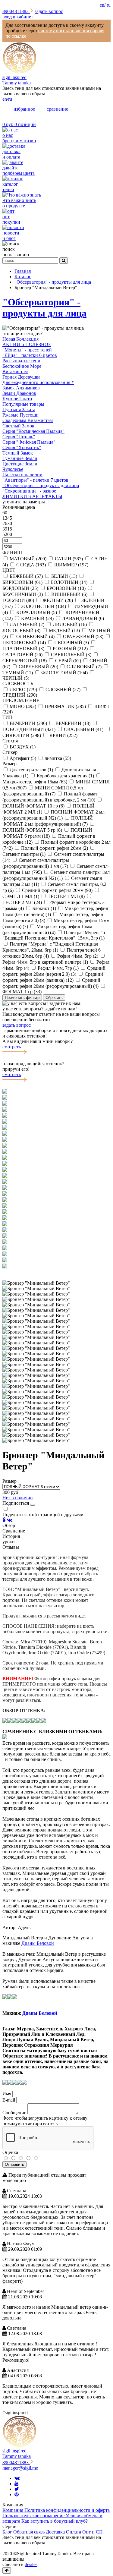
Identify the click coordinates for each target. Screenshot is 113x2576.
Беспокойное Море (22, 366)
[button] (56, 1272)
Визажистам (15, 372)
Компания (13, 2510)
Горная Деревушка (21, 377)
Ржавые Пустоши (20, 415)
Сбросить (54, 998)
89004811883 (16, 11)
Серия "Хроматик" (22, 447)
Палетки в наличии (22, 475)
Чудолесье (13, 469)
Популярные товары (23, 404)
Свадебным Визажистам (28, 420)
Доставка (56, 2532)
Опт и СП (93, 2532)
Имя (7, 2094)
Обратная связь (30, 2532)
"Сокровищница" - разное (29, 491)
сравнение (57, 109)
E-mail (9, 2100)
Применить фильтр (22, 998)
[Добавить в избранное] (33, 1505)
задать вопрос (49, 11)
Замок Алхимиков (21, 388)
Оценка (10, 2152)
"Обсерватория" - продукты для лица (44, 308)
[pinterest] (17, 2494)
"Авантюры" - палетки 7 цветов (35, 480)
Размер (9, 1481)
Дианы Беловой (38, 1943)
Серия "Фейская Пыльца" (29, 442)
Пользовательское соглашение (34, 2516)
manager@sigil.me (20, 2468)
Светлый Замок (18, 426)
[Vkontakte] (17, 2478)
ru (109, 5)
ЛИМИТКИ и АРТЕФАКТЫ (32, 496)
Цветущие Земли (20, 464)
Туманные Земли (20, 458)
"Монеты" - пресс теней (27, 350)
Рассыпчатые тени (21, 361)
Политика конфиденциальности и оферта (67, 2510)
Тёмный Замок (18, 453)
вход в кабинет (18, 17)
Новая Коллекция (20, 339)
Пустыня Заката (19, 409)
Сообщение (14, 2113)
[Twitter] (17, 2489)
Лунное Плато (17, 399)
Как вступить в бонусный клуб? (55, 2521)
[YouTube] (17, 2484)
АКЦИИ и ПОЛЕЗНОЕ (27, 344)
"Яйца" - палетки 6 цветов (30, 355)
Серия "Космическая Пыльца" (33, 431)
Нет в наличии (18, 1498)
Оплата (74, 2532)
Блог (8, 2532)
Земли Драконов (19, 393)
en (102, 5)
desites (31, 2564)
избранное (24, 109)
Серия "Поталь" (19, 437)
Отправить (14, 2164)
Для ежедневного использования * (38, 382)
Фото (8, 2118)
